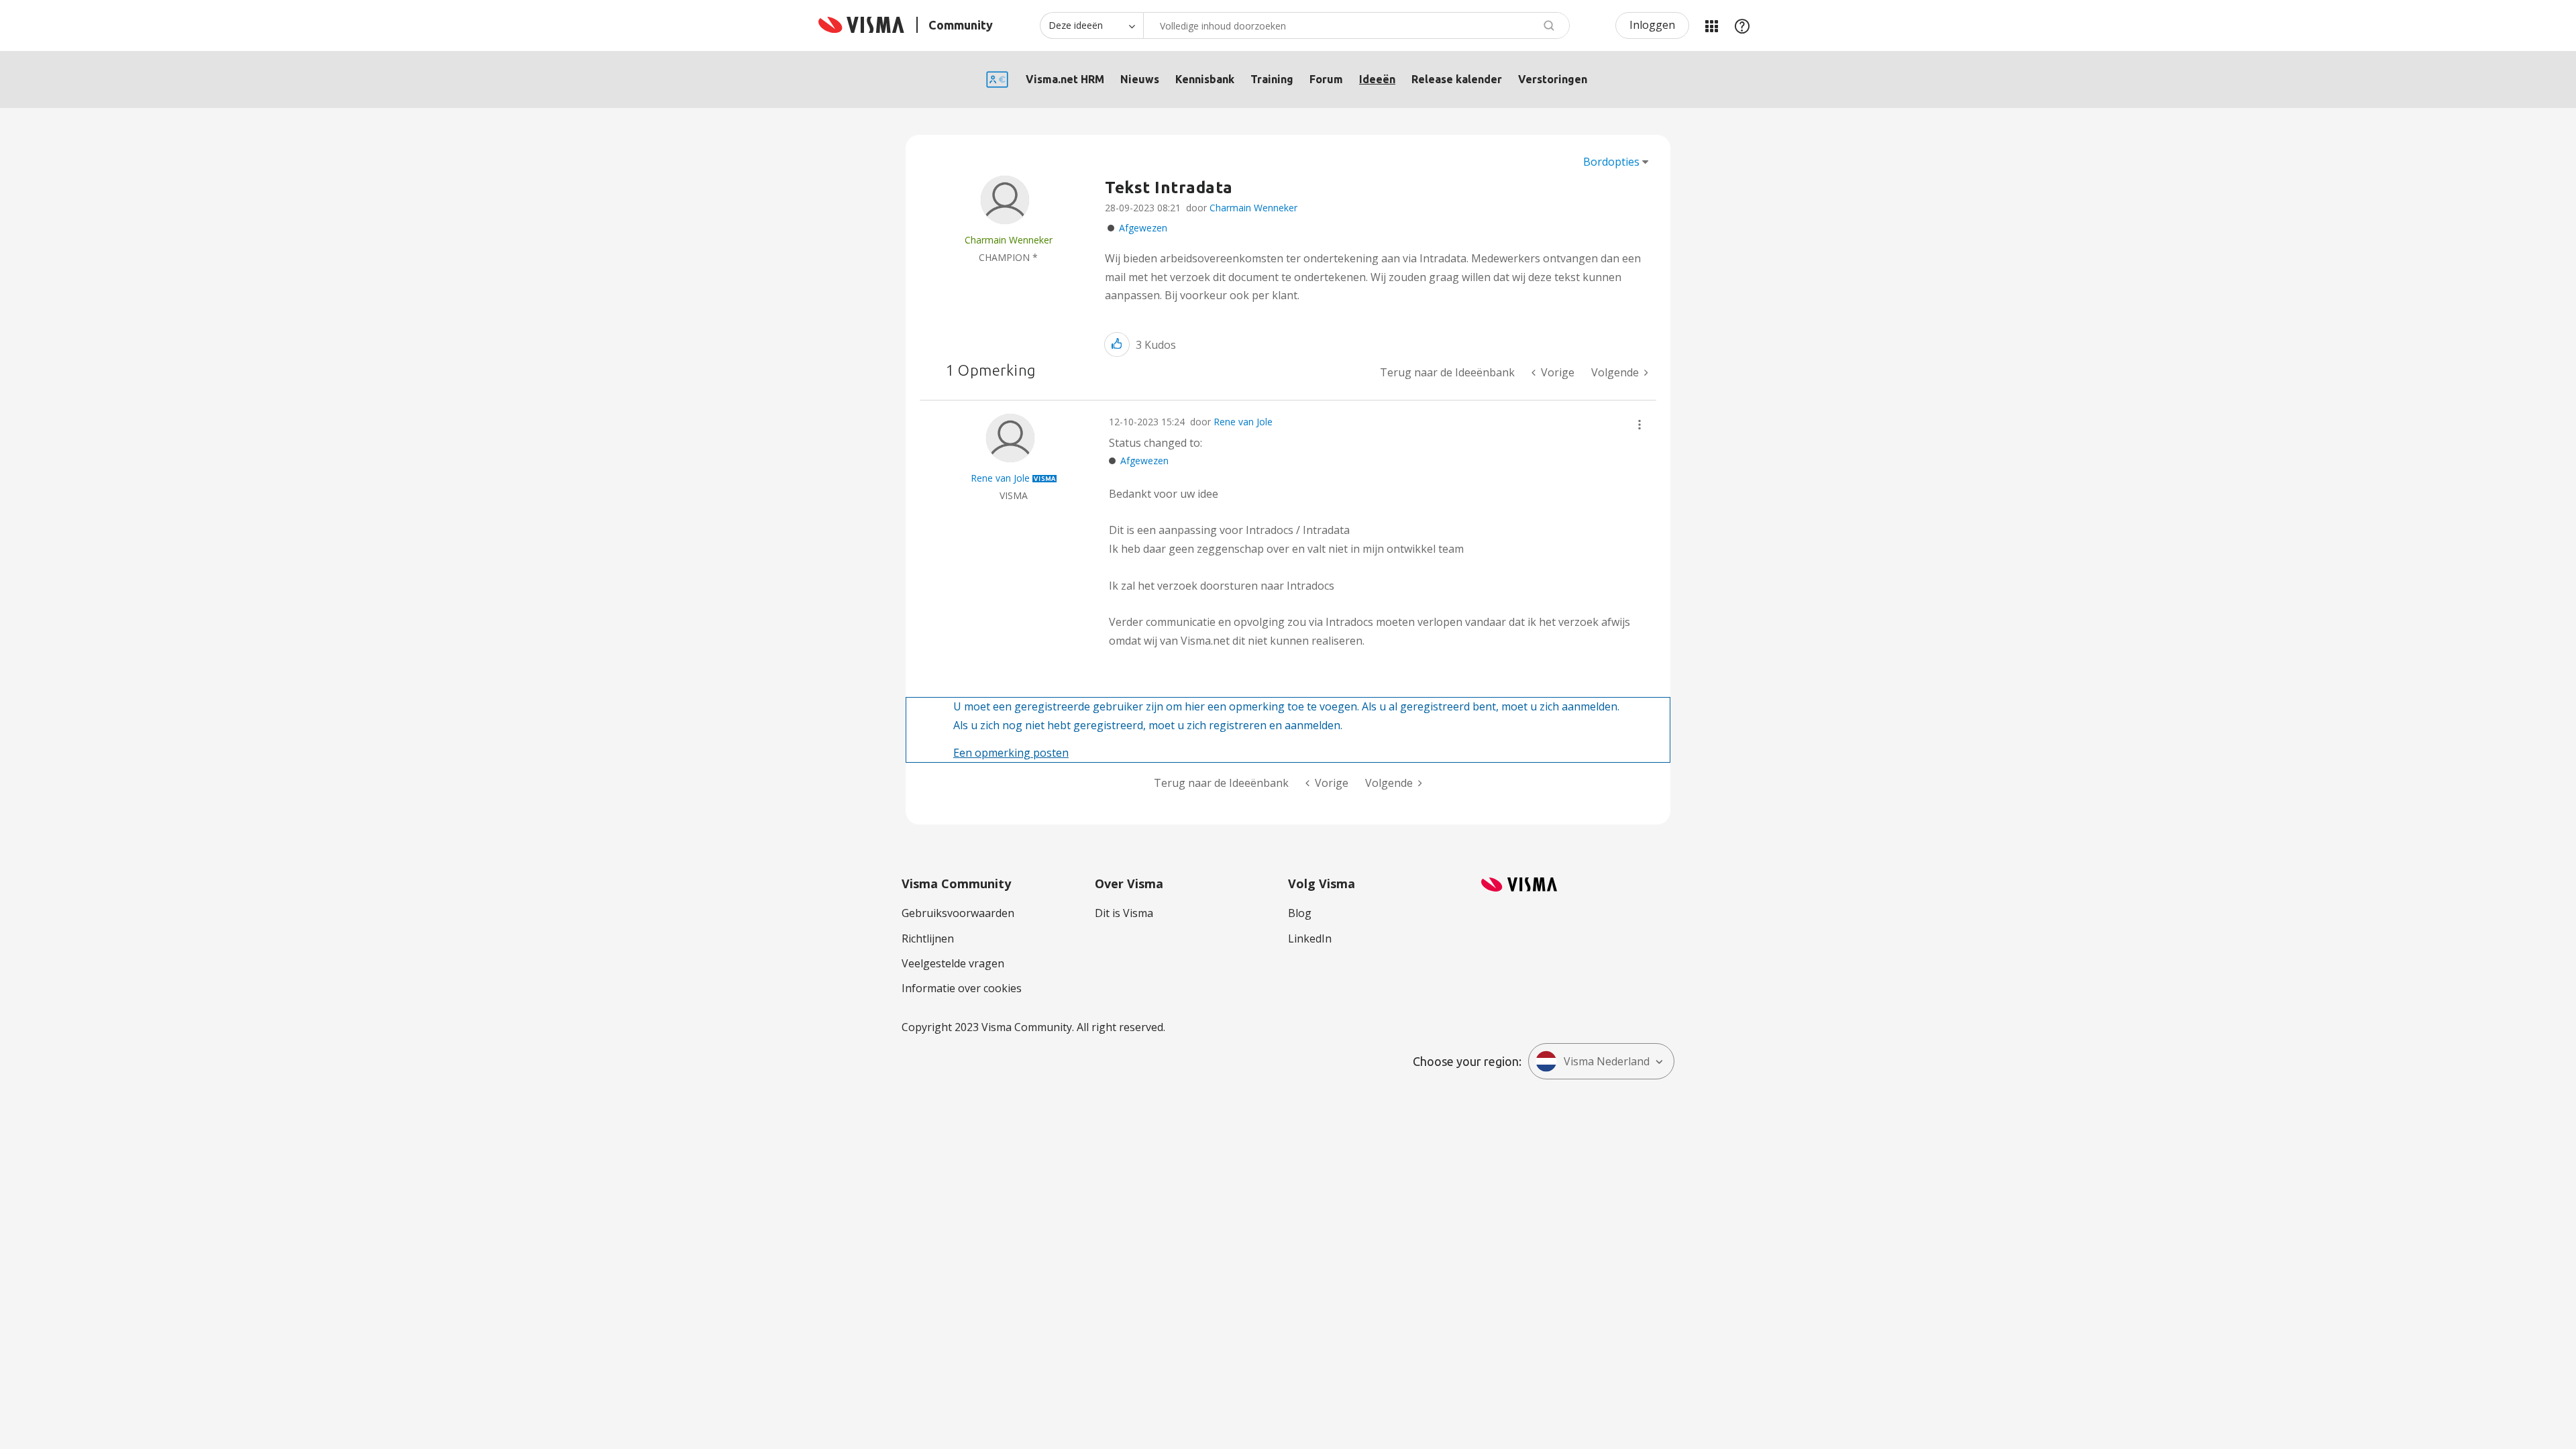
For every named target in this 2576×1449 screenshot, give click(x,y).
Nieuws (1140, 79)
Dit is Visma (1124, 913)
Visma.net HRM (1065, 79)
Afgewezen (1143, 228)
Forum (1326, 79)
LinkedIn (1310, 938)
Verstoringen (1553, 79)
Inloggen (1652, 25)
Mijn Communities (1711, 25)
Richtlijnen (928, 938)
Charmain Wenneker (1253, 208)
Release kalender (1457, 79)
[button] (1117, 344)
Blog (1300, 913)
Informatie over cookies (962, 988)
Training (1272, 79)
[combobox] (1356, 25)
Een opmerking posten (1011, 753)
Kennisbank (1205, 79)
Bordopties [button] (1611, 162)
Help (1742, 25)
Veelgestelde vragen (953, 963)
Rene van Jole (1243, 422)
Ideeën (1377, 79)
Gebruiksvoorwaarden (958, 913)
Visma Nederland (1607, 1061)
